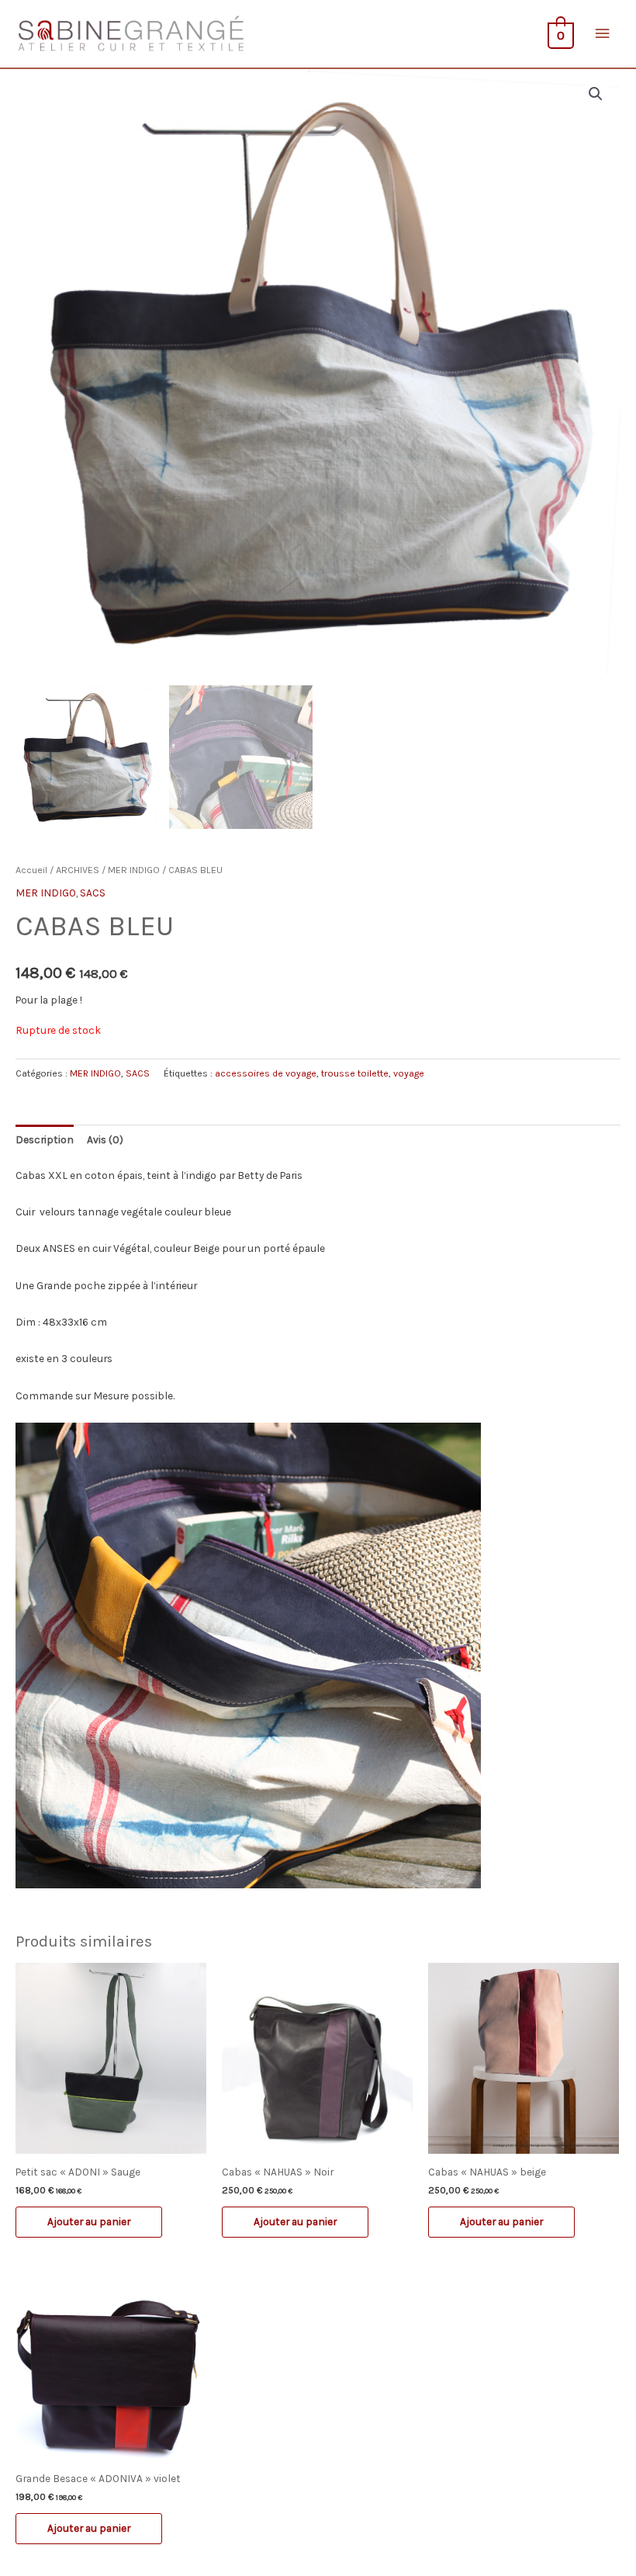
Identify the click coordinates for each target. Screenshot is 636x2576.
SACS (93, 893)
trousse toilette (355, 1073)
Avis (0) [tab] (105, 1139)
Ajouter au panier (89, 2221)
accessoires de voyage (266, 1073)
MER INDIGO (134, 870)
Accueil (31, 870)
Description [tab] (45, 1139)
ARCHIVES (78, 870)
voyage (409, 1073)
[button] (596, 94)
